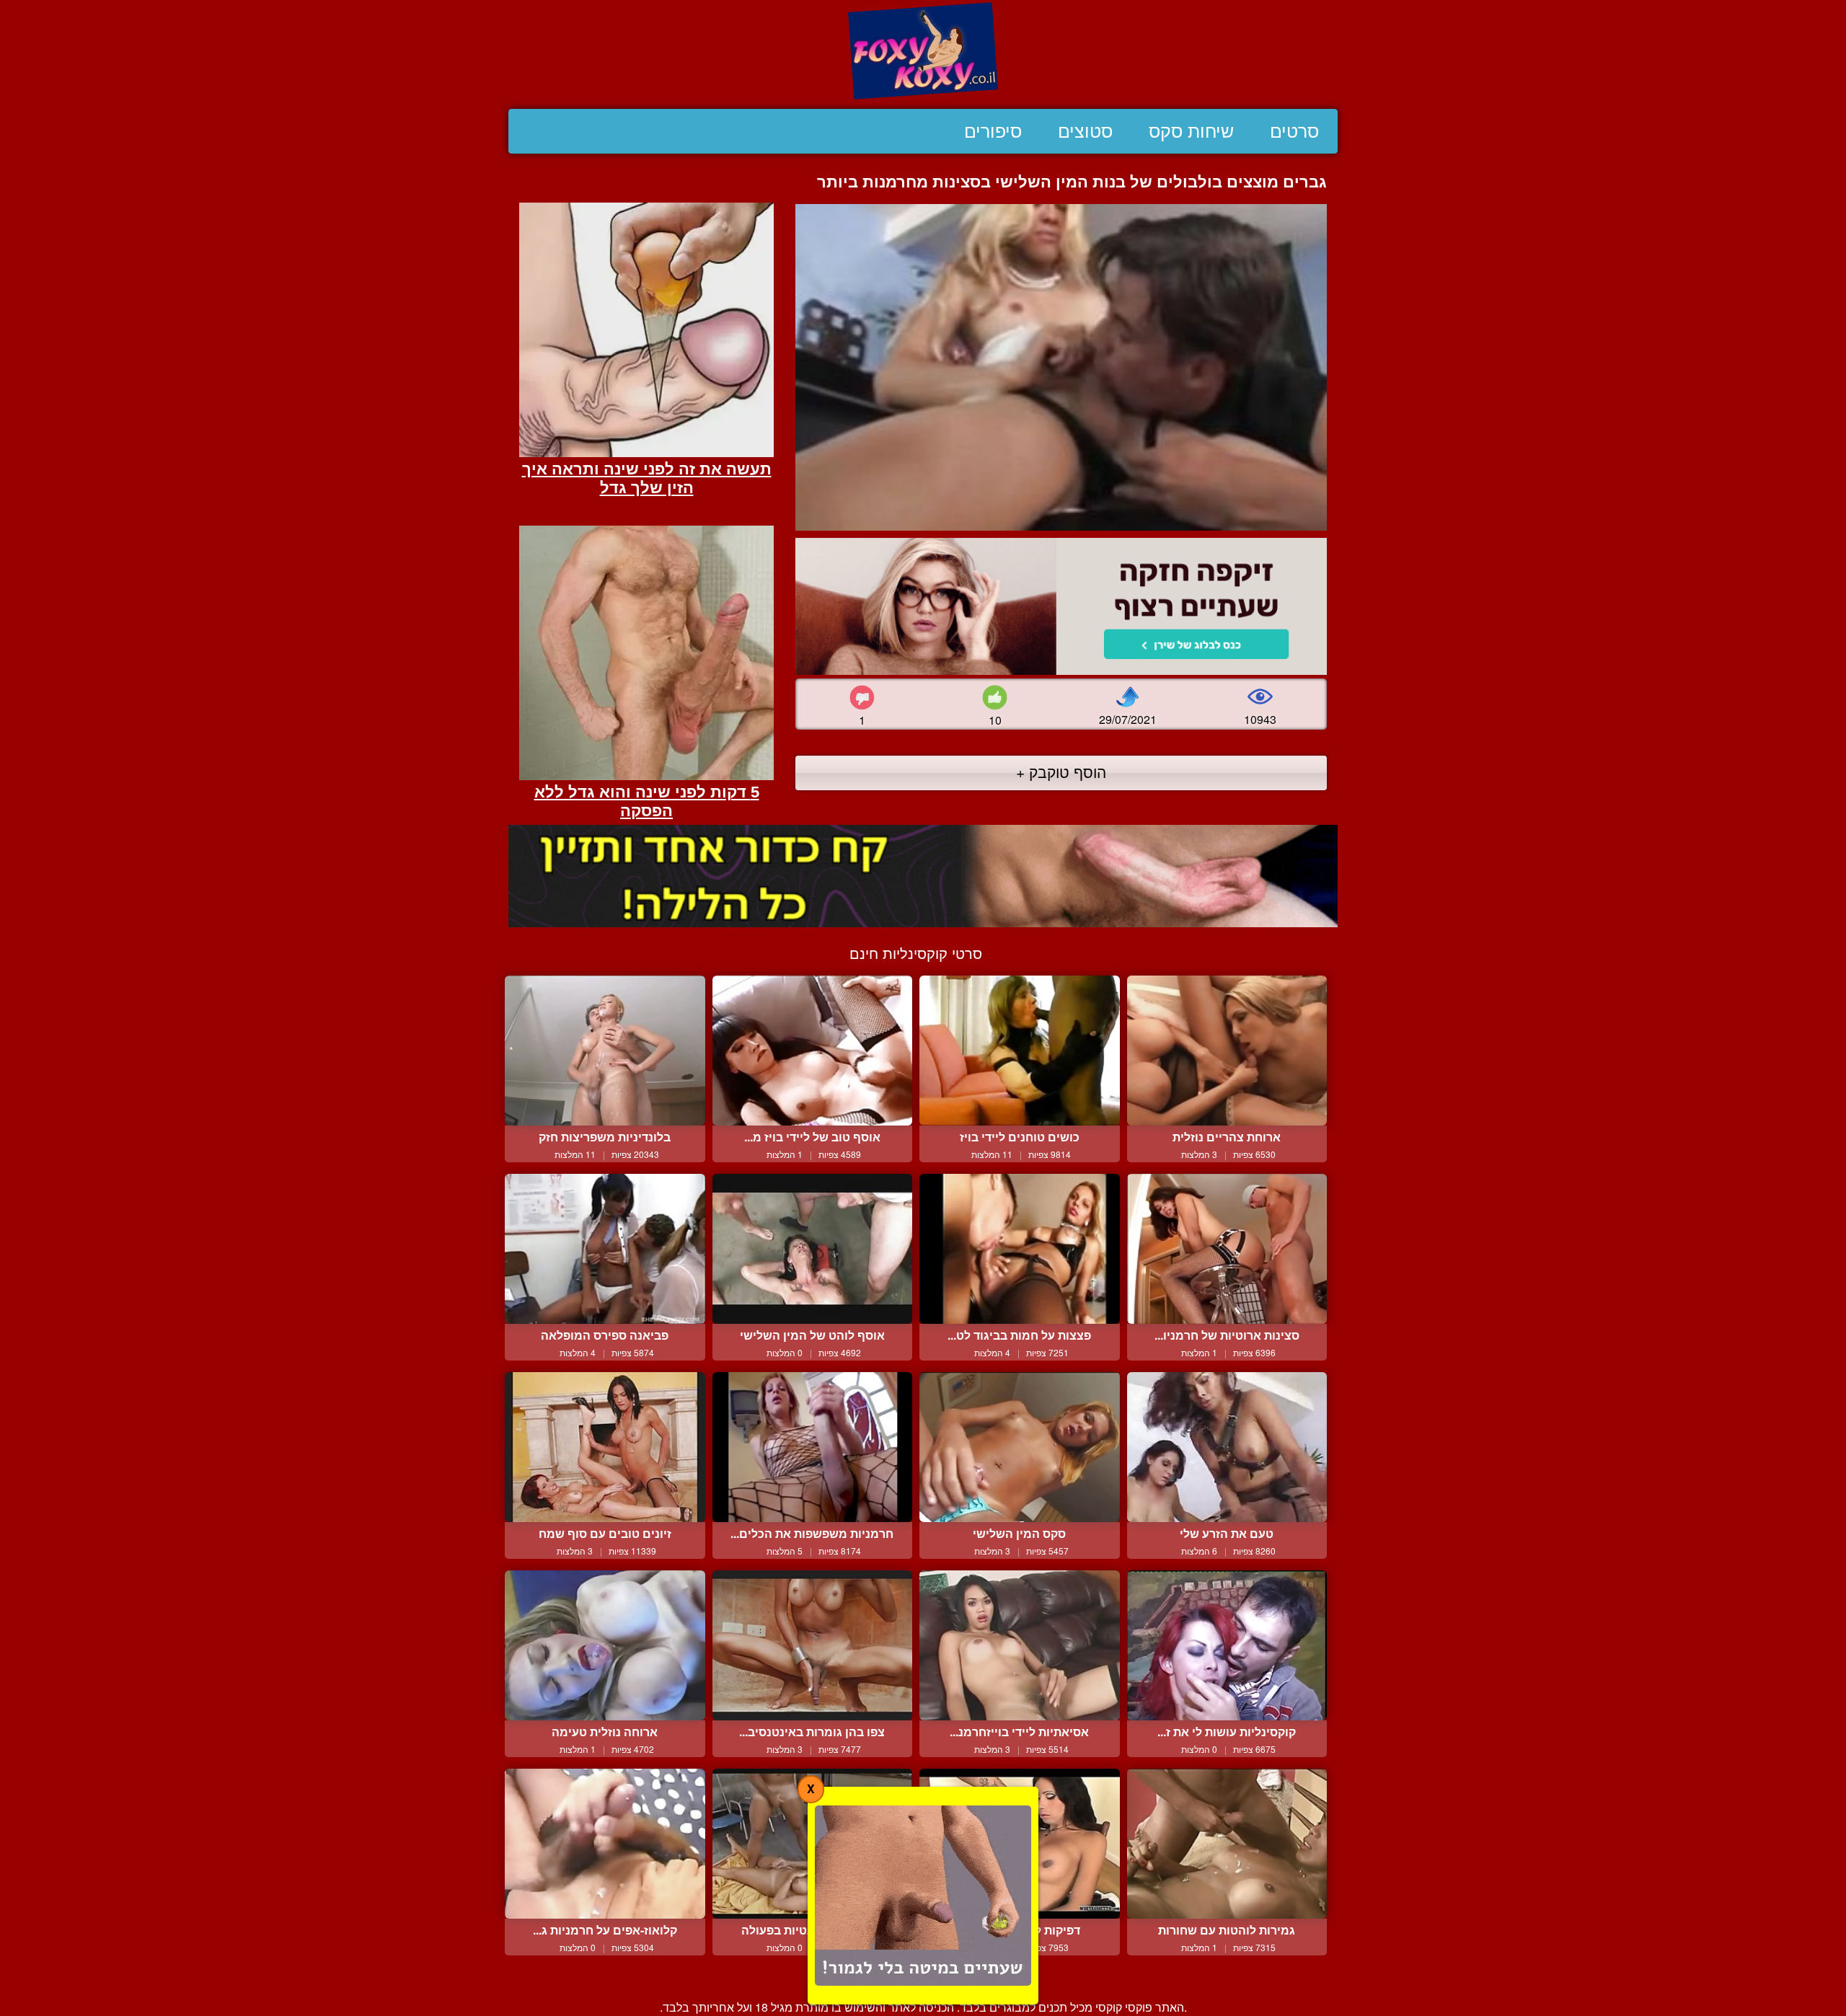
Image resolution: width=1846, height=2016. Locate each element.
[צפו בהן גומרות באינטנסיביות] (813, 1645)
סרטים (1294, 131)
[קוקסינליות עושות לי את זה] (1227, 1645)
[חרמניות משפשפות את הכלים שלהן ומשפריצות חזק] (813, 1447)
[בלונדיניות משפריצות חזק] (605, 1051)
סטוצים (1085, 131)
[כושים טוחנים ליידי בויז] (1020, 1051)
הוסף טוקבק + (1061, 772)
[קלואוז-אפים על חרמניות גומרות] (605, 1844)
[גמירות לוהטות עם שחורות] (1227, 1844)
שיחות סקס (1191, 131)
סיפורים (993, 131)
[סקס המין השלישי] (1020, 1447)
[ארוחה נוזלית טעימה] (605, 1645)
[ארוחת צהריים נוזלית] (1227, 1051)
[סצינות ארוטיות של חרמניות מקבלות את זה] (1227, 1249)
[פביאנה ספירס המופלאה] (605, 1249)
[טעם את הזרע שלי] (1227, 1447)
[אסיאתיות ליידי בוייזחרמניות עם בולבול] (1020, 1645)
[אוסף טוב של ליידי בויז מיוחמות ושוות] (813, 1051)
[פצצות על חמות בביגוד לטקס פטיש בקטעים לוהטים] (1020, 1249)
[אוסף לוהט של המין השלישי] (813, 1249)
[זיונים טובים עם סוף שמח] (605, 1447)
